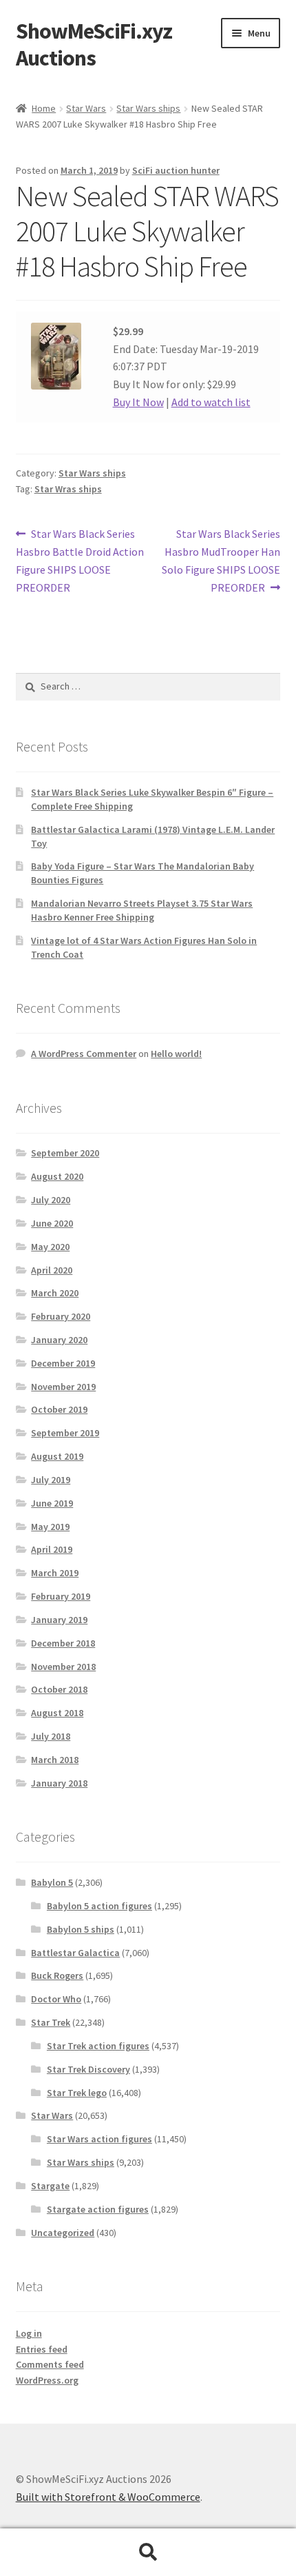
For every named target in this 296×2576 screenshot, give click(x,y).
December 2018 (63, 1643)
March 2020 (55, 1293)
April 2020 (52, 1270)
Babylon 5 (52, 1882)
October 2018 (59, 1689)
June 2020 (52, 1223)
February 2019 (61, 1596)
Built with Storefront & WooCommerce (108, 2497)
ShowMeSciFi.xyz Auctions (94, 44)
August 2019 (57, 1456)
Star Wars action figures (99, 2139)
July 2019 (51, 1480)
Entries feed (42, 2349)
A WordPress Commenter (84, 1054)
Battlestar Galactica (75, 1953)
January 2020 (59, 1340)
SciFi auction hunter (176, 170)
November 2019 (63, 1387)
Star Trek (51, 2022)
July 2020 (51, 1200)
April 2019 (52, 1549)
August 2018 (57, 1713)
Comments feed (50, 2364)
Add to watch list (211, 402)
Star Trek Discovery (88, 2069)
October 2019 (59, 1409)
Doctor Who (56, 1999)
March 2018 (55, 1760)
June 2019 (52, 1503)
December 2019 (63, 1363)
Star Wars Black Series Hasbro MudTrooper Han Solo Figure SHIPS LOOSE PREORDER (221, 560)
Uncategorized (63, 2233)
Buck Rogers (57, 1975)
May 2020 (50, 1247)
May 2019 (50, 1527)
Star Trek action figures (98, 2046)
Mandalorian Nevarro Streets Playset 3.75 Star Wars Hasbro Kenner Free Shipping (142, 910)
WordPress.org (47, 2380)
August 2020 (57, 1176)
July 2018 (51, 1736)
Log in (29, 2333)
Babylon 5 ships (81, 1929)
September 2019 (65, 1433)
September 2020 (65, 1153)
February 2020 (61, 1316)
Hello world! (176, 1054)
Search (148, 2553)
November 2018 (63, 1667)
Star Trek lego (77, 2093)
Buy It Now (138, 402)
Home (44, 108)
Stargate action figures (98, 2209)
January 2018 (59, 1783)
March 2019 (55, 1573)
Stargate (50, 2186)
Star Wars (86, 108)
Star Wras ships (68, 489)
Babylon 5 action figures (99, 1906)
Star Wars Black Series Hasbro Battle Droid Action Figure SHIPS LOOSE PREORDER (80, 560)
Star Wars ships (148, 108)
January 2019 (59, 1620)
